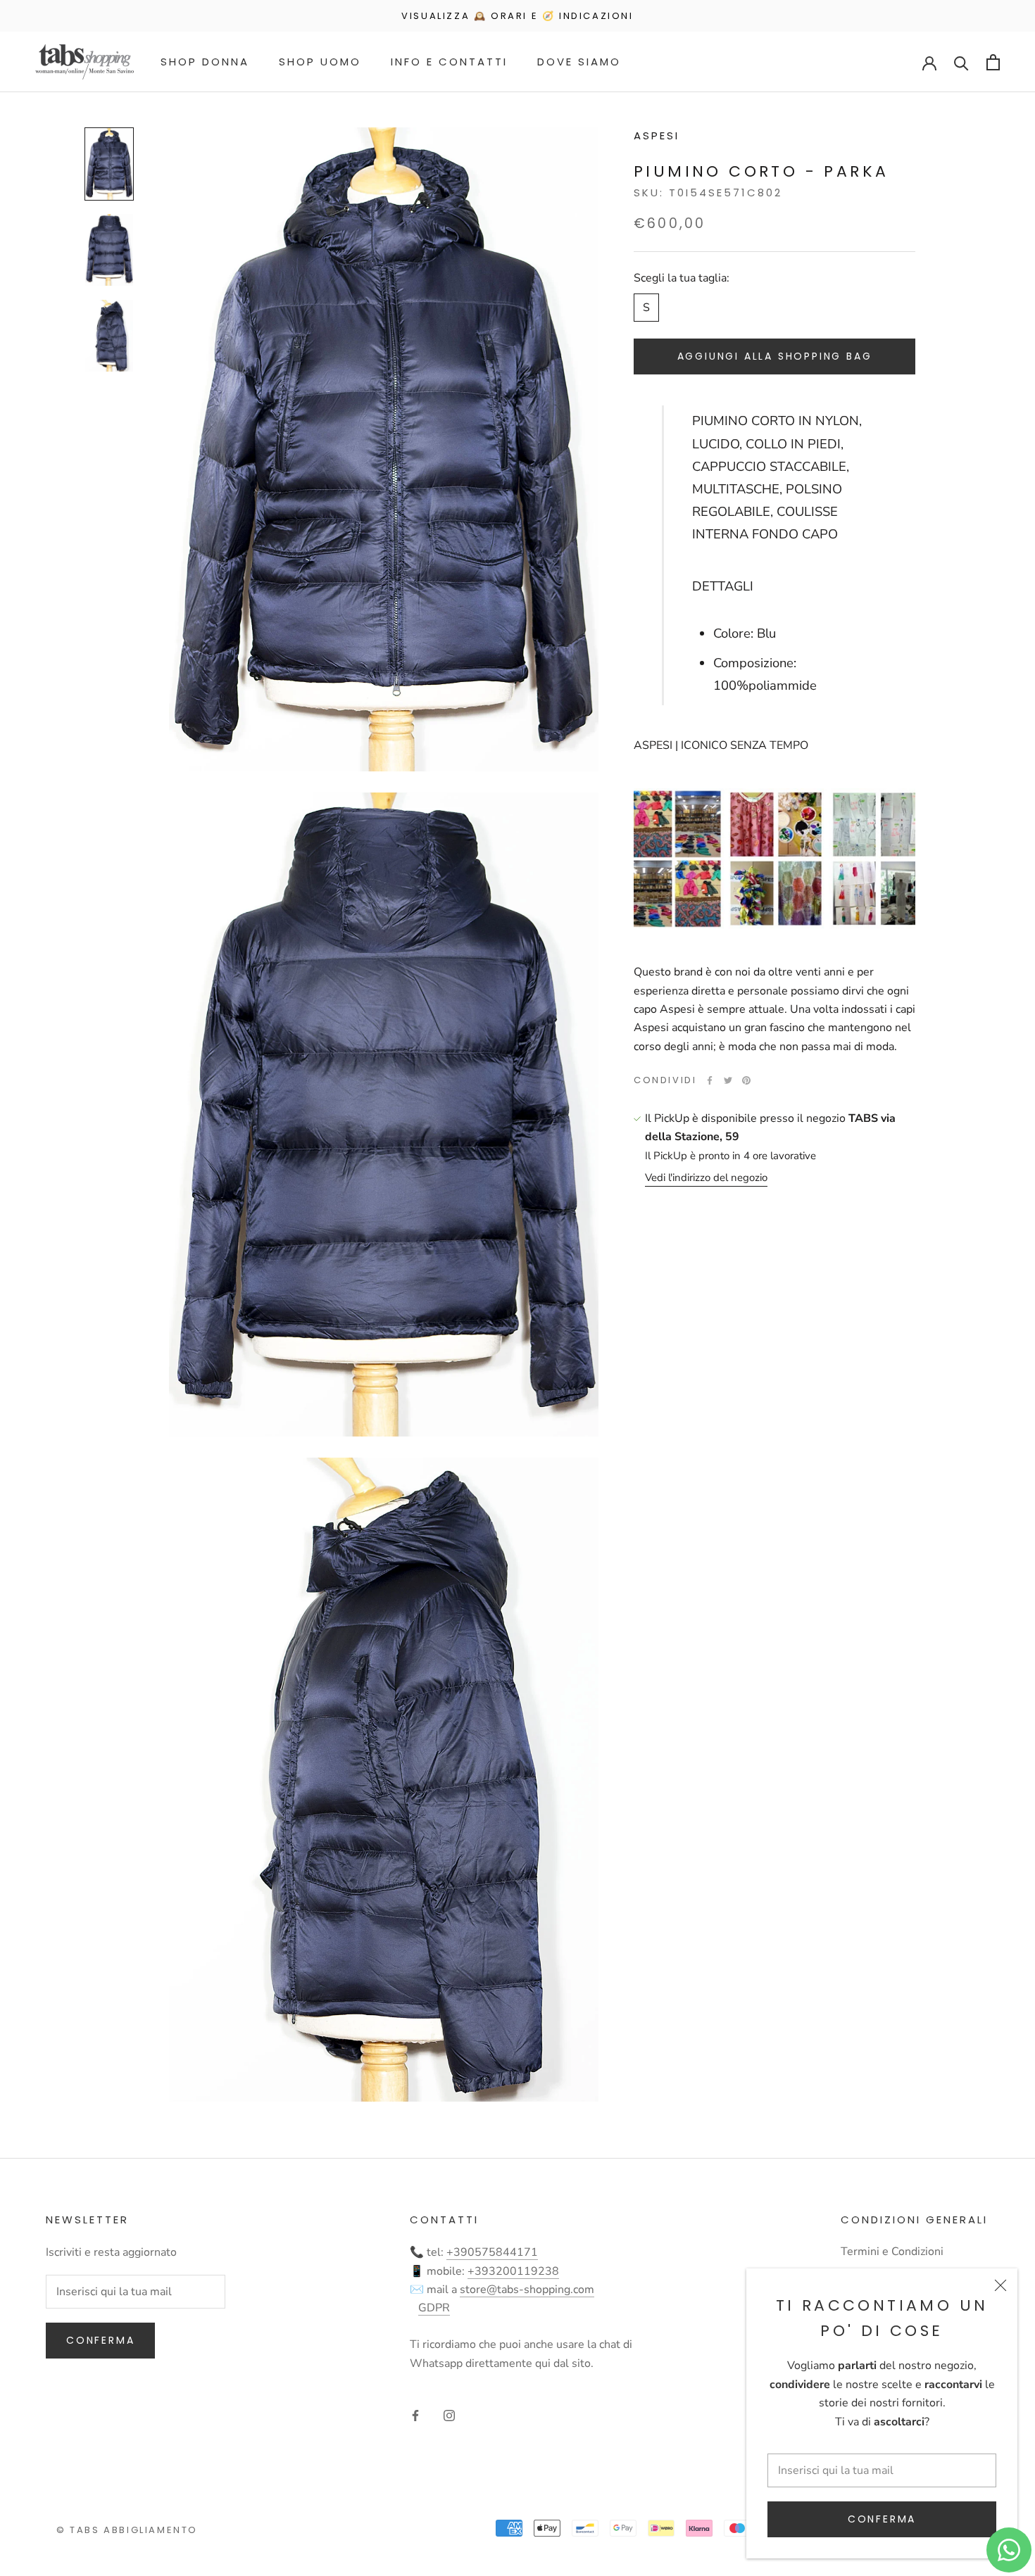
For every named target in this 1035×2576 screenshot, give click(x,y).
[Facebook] (710, 1080)
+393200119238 (513, 2271)
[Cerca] (961, 62)
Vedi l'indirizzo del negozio (706, 1177)
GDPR (434, 2308)
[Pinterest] (746, 1080)
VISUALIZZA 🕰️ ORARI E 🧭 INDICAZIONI (517, 16)
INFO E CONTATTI (449, 62)
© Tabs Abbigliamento (127, 2530)
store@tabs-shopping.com (527, 2290)
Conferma (882, 2519)
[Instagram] (449, 2415)
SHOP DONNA (205, 62)
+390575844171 (492, 2252)
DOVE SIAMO (579, 62)
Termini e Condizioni (892, 2252)
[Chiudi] (1000, 2285)
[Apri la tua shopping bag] (993, 62)
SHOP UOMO (320, 62)
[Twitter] (728, 1080)
